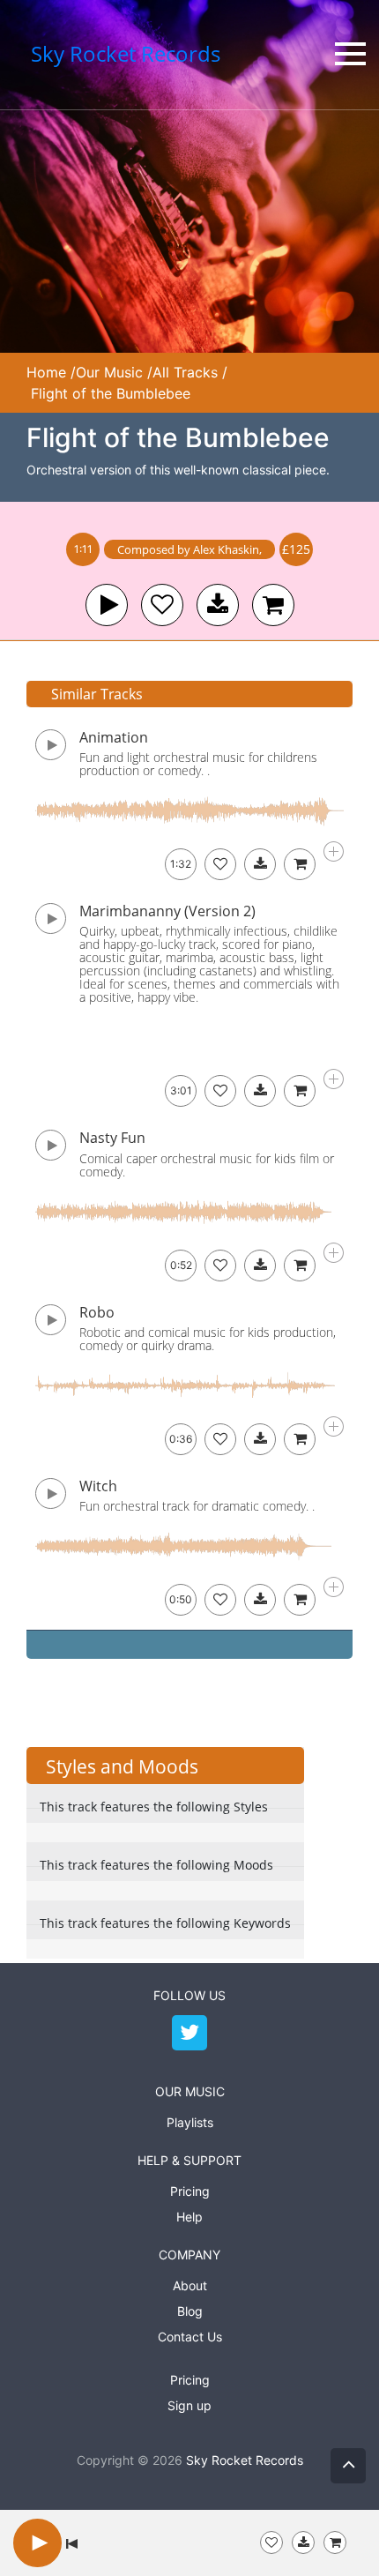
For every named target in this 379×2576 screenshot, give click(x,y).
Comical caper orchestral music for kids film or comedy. (207, 1165)
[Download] (260, 864)
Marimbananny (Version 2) (167, 911)
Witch (98, 1486)
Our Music (109, 372)
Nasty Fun (112, 1138)
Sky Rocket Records (245, 2460)
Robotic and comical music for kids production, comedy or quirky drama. (208, 1339)
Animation (114, 737)
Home (46, 372)
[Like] (162, 605)
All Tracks (185, 372)
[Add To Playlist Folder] (271, 2542)
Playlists (190, 2122)
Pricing (190, 2191)
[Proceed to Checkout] (335, 2542)
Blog (190, 2311)
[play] (107, 605)
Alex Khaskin (226, 549)
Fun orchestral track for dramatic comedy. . (197, 1506)
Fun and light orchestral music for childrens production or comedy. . (198, 764)
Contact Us (190, 2337)
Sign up (189, 2405)
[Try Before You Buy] (303, 2542)
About (190, 2285)
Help (189, 2217)
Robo (97, 1312)
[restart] (72, 2542)
